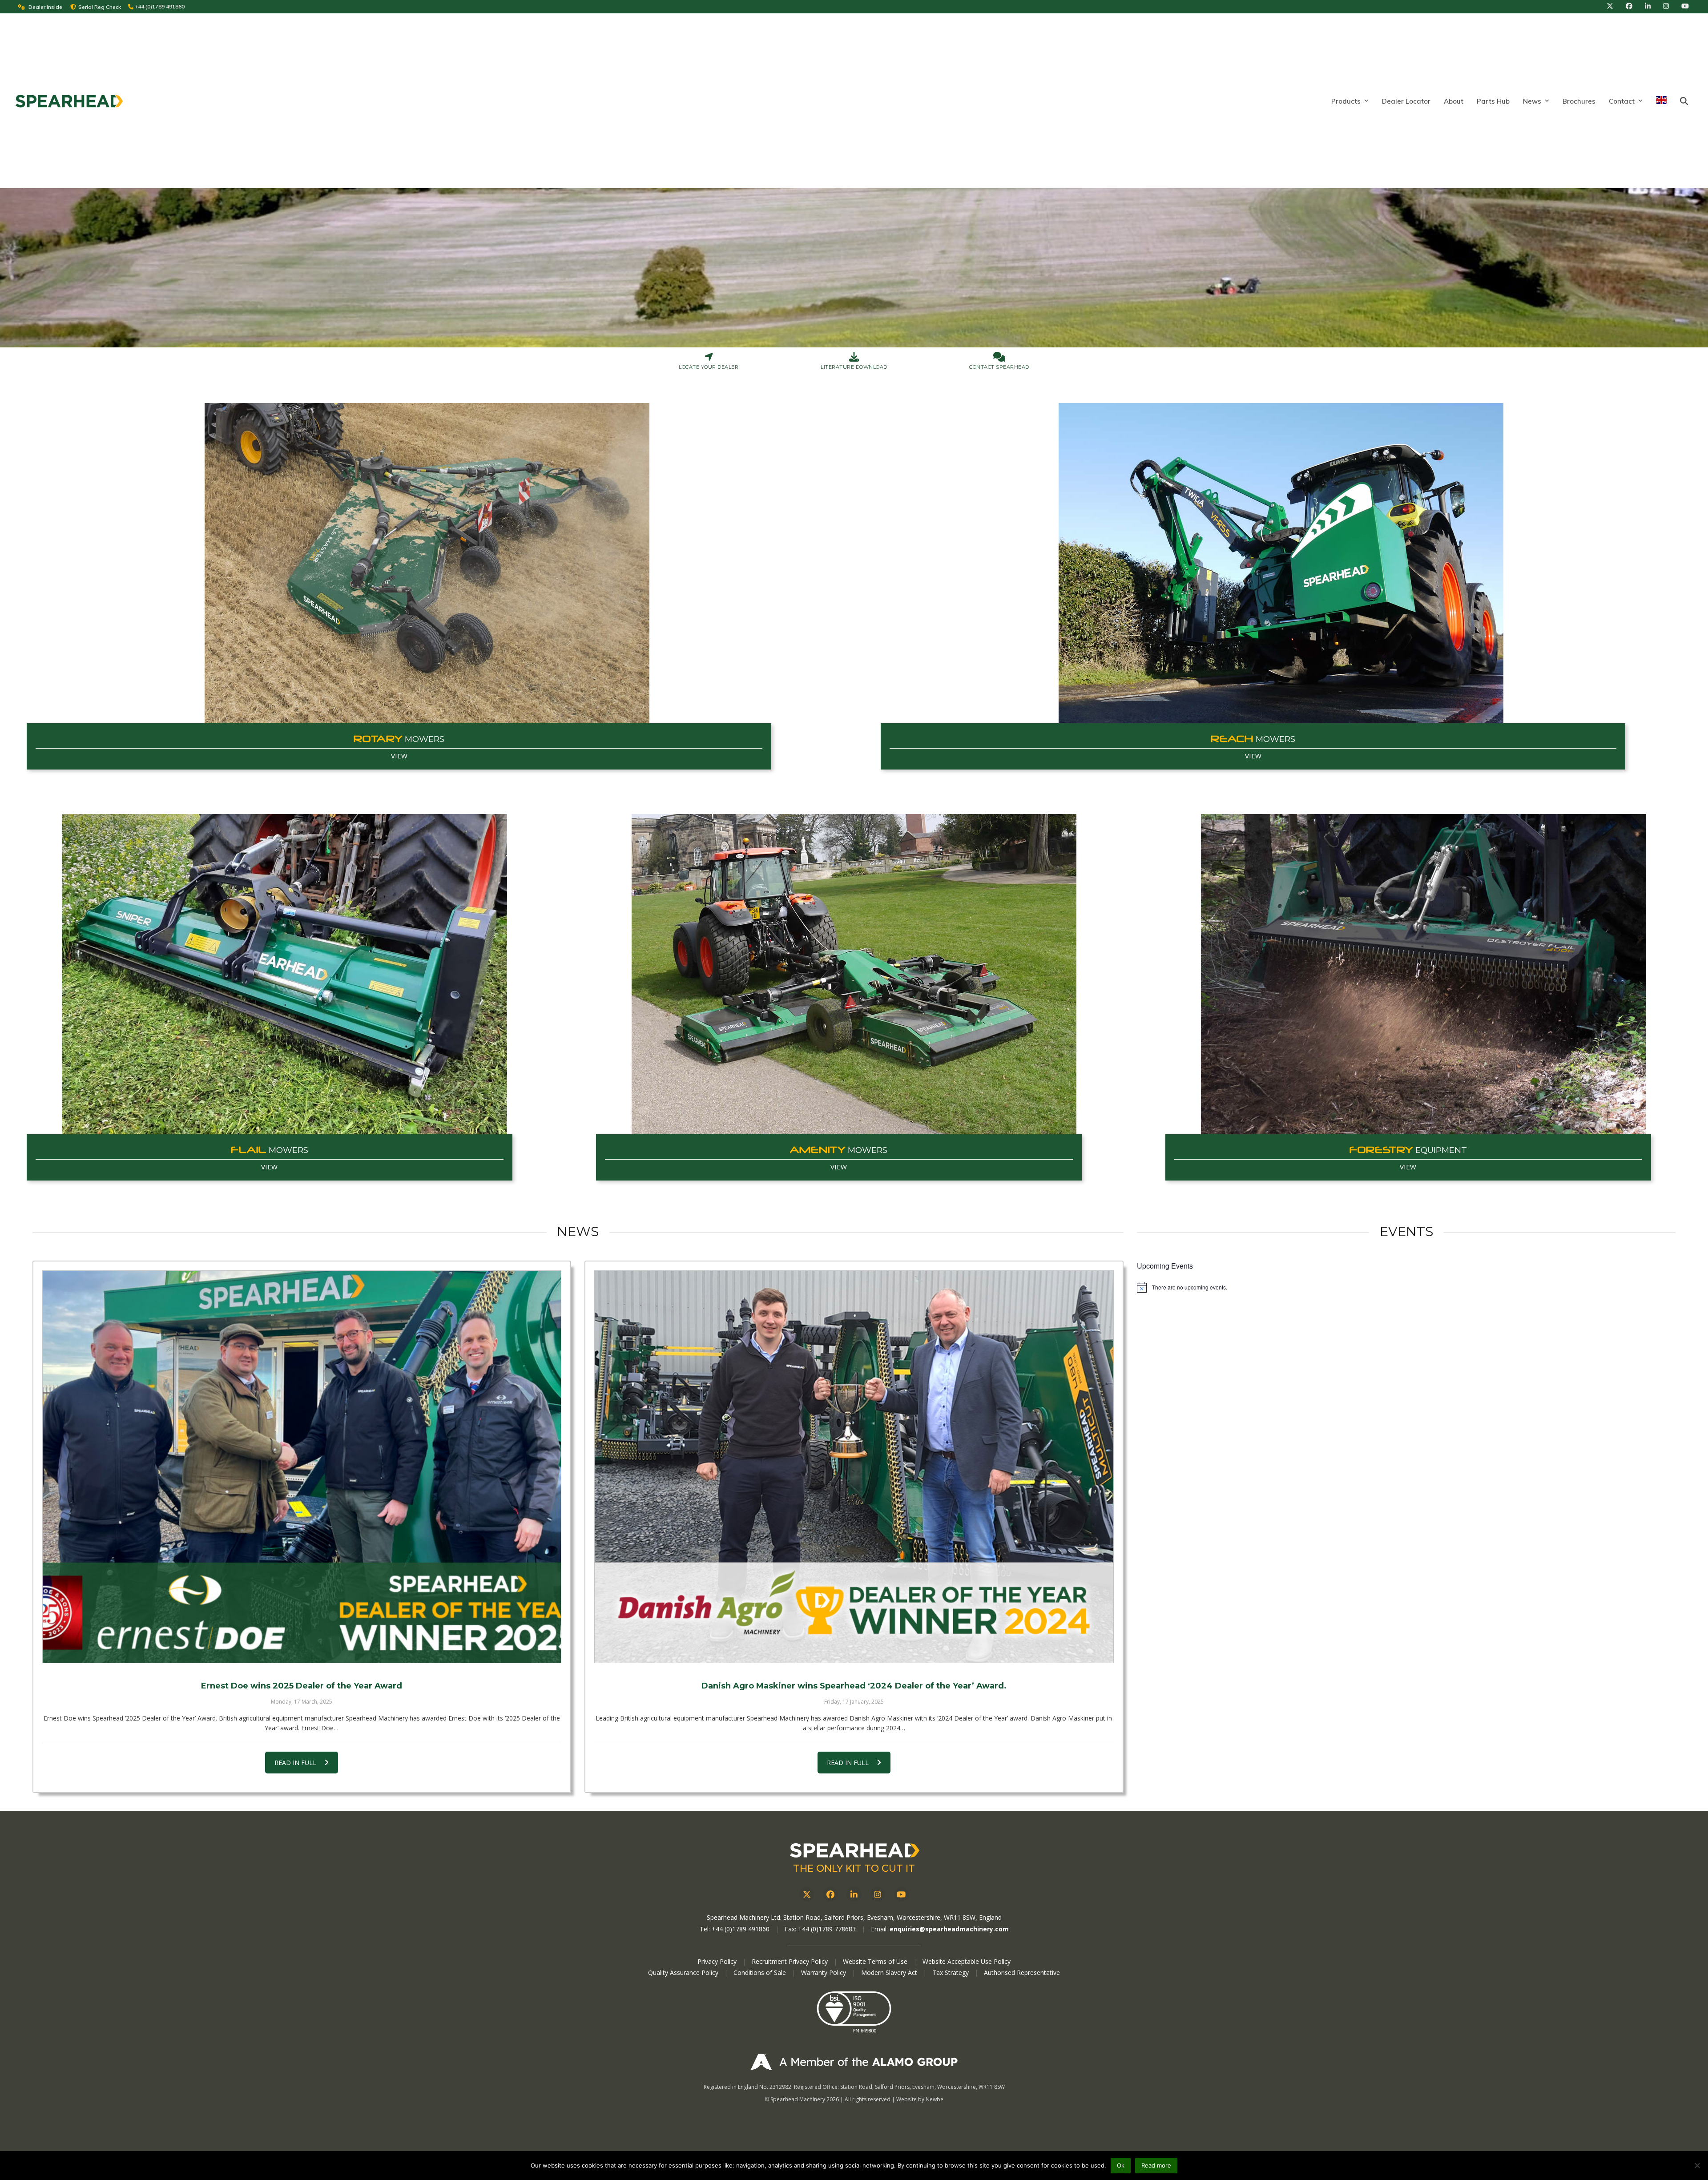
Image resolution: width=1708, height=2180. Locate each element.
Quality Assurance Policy (684, 1972)
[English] (1661, 101)
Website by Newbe (920, 2099)
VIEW (399, 756)
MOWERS (399, 739)
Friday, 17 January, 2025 (854, 1702)
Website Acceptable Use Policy (967, 1961)
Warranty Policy (824, 1972)
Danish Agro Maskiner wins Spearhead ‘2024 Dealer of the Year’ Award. (854, 1686)
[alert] (1406, 1287)
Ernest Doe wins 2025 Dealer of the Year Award (302, 1686)
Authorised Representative (1022, 1972)
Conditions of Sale (761, 1972)
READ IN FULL (295, 1763)
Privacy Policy (717, 1961)
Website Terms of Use (875, 1961)
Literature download (854, 367)
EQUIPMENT (1408, 1150)
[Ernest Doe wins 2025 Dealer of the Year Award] (302, 1467)
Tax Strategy (951, 1972)
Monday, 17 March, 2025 (302, 1702)
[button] (1684, 101)
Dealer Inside (45, 7)
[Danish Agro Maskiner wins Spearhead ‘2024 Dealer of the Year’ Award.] (854, 1467)
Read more (1156, 2165)
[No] (1697, 2165)
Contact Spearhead (999, 367)
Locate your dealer (709, 367)
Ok (1121, 2165)
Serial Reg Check (100, 7)
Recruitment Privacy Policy (790, 1961)
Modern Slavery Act (889, 1972)
